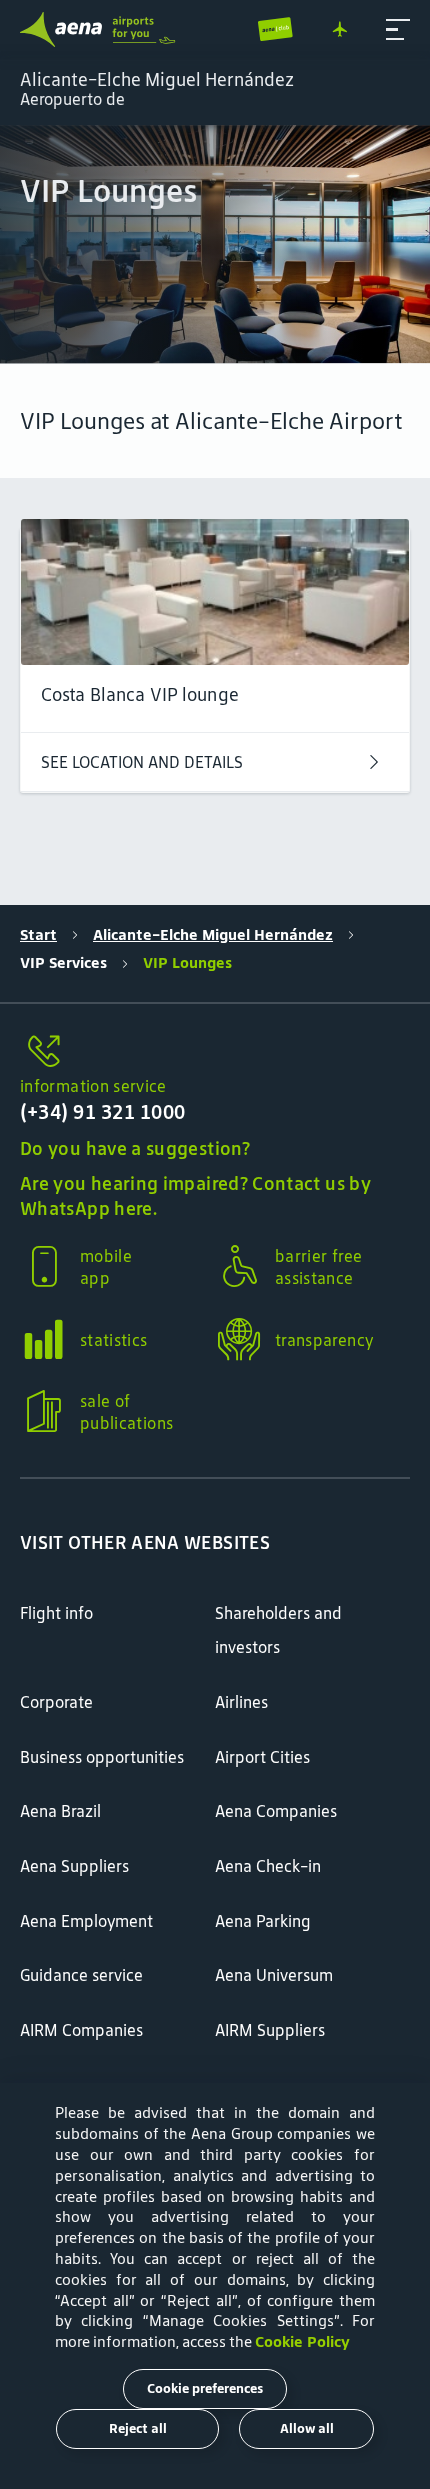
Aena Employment (86, 1921)
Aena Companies (276, 1811)
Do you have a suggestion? (135, 1148)
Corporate (56, 1702)
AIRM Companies (81, 2030)
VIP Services (63, 962)
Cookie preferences (205, 2388)
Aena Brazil (60, 1811)
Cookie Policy (302, 2341)
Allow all (307, 2428)
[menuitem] (215, 244)
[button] (398, 30)
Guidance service (81, 1975)
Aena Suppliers (74, 1866)
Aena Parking (263, 1921)
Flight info (56, 1613)
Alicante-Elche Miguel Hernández (213, 934)
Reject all (138, 2428)
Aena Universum (274, 1975)
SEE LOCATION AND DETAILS (142, 762)
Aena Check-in (268, 1866)
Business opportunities (102, 1757)
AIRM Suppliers (270, 2030)
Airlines (241, 1702)
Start (38, 934)
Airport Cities (262, 1757)
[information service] (215, 1052)
